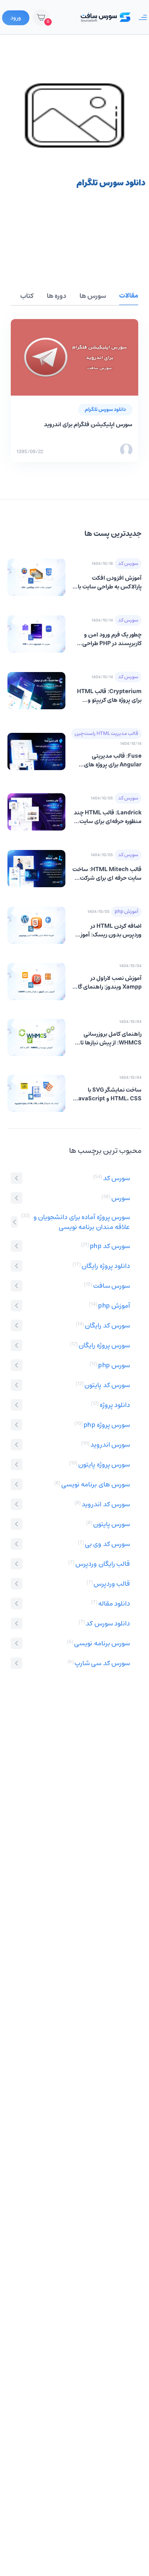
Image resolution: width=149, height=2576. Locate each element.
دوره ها (56, 296)
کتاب (27, 296)
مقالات (129, 296)
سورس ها (93, 296)
